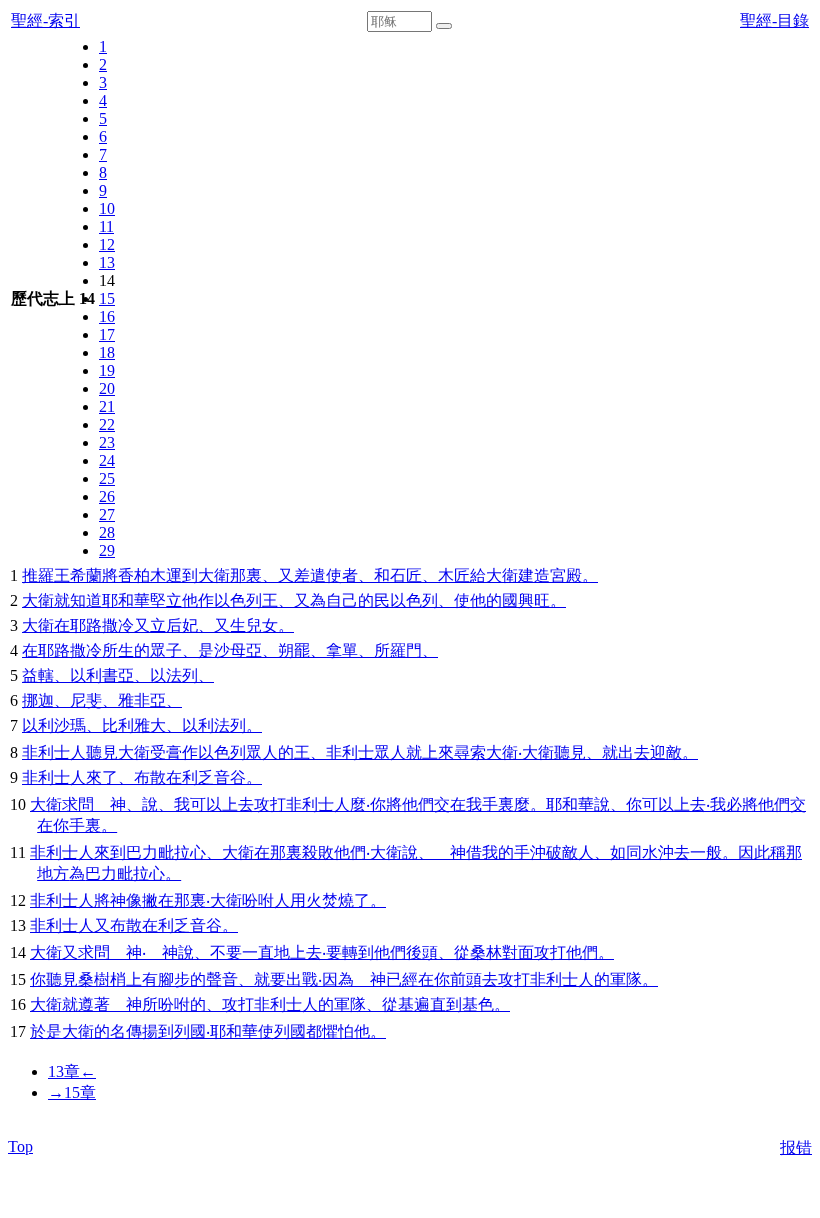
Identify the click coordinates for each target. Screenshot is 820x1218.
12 (107, 244)
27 (107, 514)
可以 (206, 804)
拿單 (342, 650)
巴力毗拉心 (166, 852)
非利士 (46, 752)
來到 (110, 852)
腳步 (174, 979)
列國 (190, 1031)
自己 (342, 600)
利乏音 (206, 777)
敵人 (578, 852)
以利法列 (214, 725)
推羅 (38, 575)
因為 (338, 979)
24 (107, 460)
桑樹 (94, 979)
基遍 (414, 1004)
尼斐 (86, 700)
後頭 (422, 952)
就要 (270, 979)
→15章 (72, 1092)
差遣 (310, 575)
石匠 (406, 575)
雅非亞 (142, 700)
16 (107, 316)
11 (106, 226)
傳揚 (142, 1031)
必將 (742, 804)
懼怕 (338, 1031)
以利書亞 (102, 675)
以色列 (238, 600)
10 (107, 208)
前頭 (466, 979)
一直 (258, 952)
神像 (126, 900)
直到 (446, 1004)
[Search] (444, 26)
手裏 (498, 804)
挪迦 (38, 700)
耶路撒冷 (102, 625)
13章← (72, 1071)
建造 (534, 575)
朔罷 (294, 650)
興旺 (534, 600)
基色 (478, 1004)
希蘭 (86, 575)
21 (107, 406)
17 (107, 334)
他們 (418, 804)
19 (107, 370)
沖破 (546, 852)
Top (20, 1146)
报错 (796, 1147)
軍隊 (626, 979)
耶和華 (126, 600)
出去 (634, 752)
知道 (86, 600)
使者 (342, 575)
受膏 (166, 752)
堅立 (166, 600)
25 (107, 478)
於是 (46, 1031)
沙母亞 (238, 650)
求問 (78, 804)
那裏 (246, 575)
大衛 (214, 575)
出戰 (302, 979)
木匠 (454, 575)
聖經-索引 (45, 20)
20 (107, 388)
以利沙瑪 (54, 725)
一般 (706, 852)
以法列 (174, 675)
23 (107, 442)
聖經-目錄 (774, 20)
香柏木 (142, 575)
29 (107, 550)
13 (107, 262)
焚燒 (338, 900)
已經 (402, 979)
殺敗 (318, 852)
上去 (238, 804)
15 (107, 298)
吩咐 (258, 900)
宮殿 (566, 575)
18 (107, 352)
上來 (438, 752)
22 (107, 424)
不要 (226, 952)
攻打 (270, 804)
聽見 (102, 752)
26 (107, 496)
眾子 (166, 650)
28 (107, 532)
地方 (53, 873)
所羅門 (398, 650)
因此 (754, 852)
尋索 (470, 752)
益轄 (38, 675)
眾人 (262, 752)
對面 (518, 952)
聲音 (222, 979)
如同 (626, 852)
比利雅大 (134, 725)
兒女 (262, 625)
